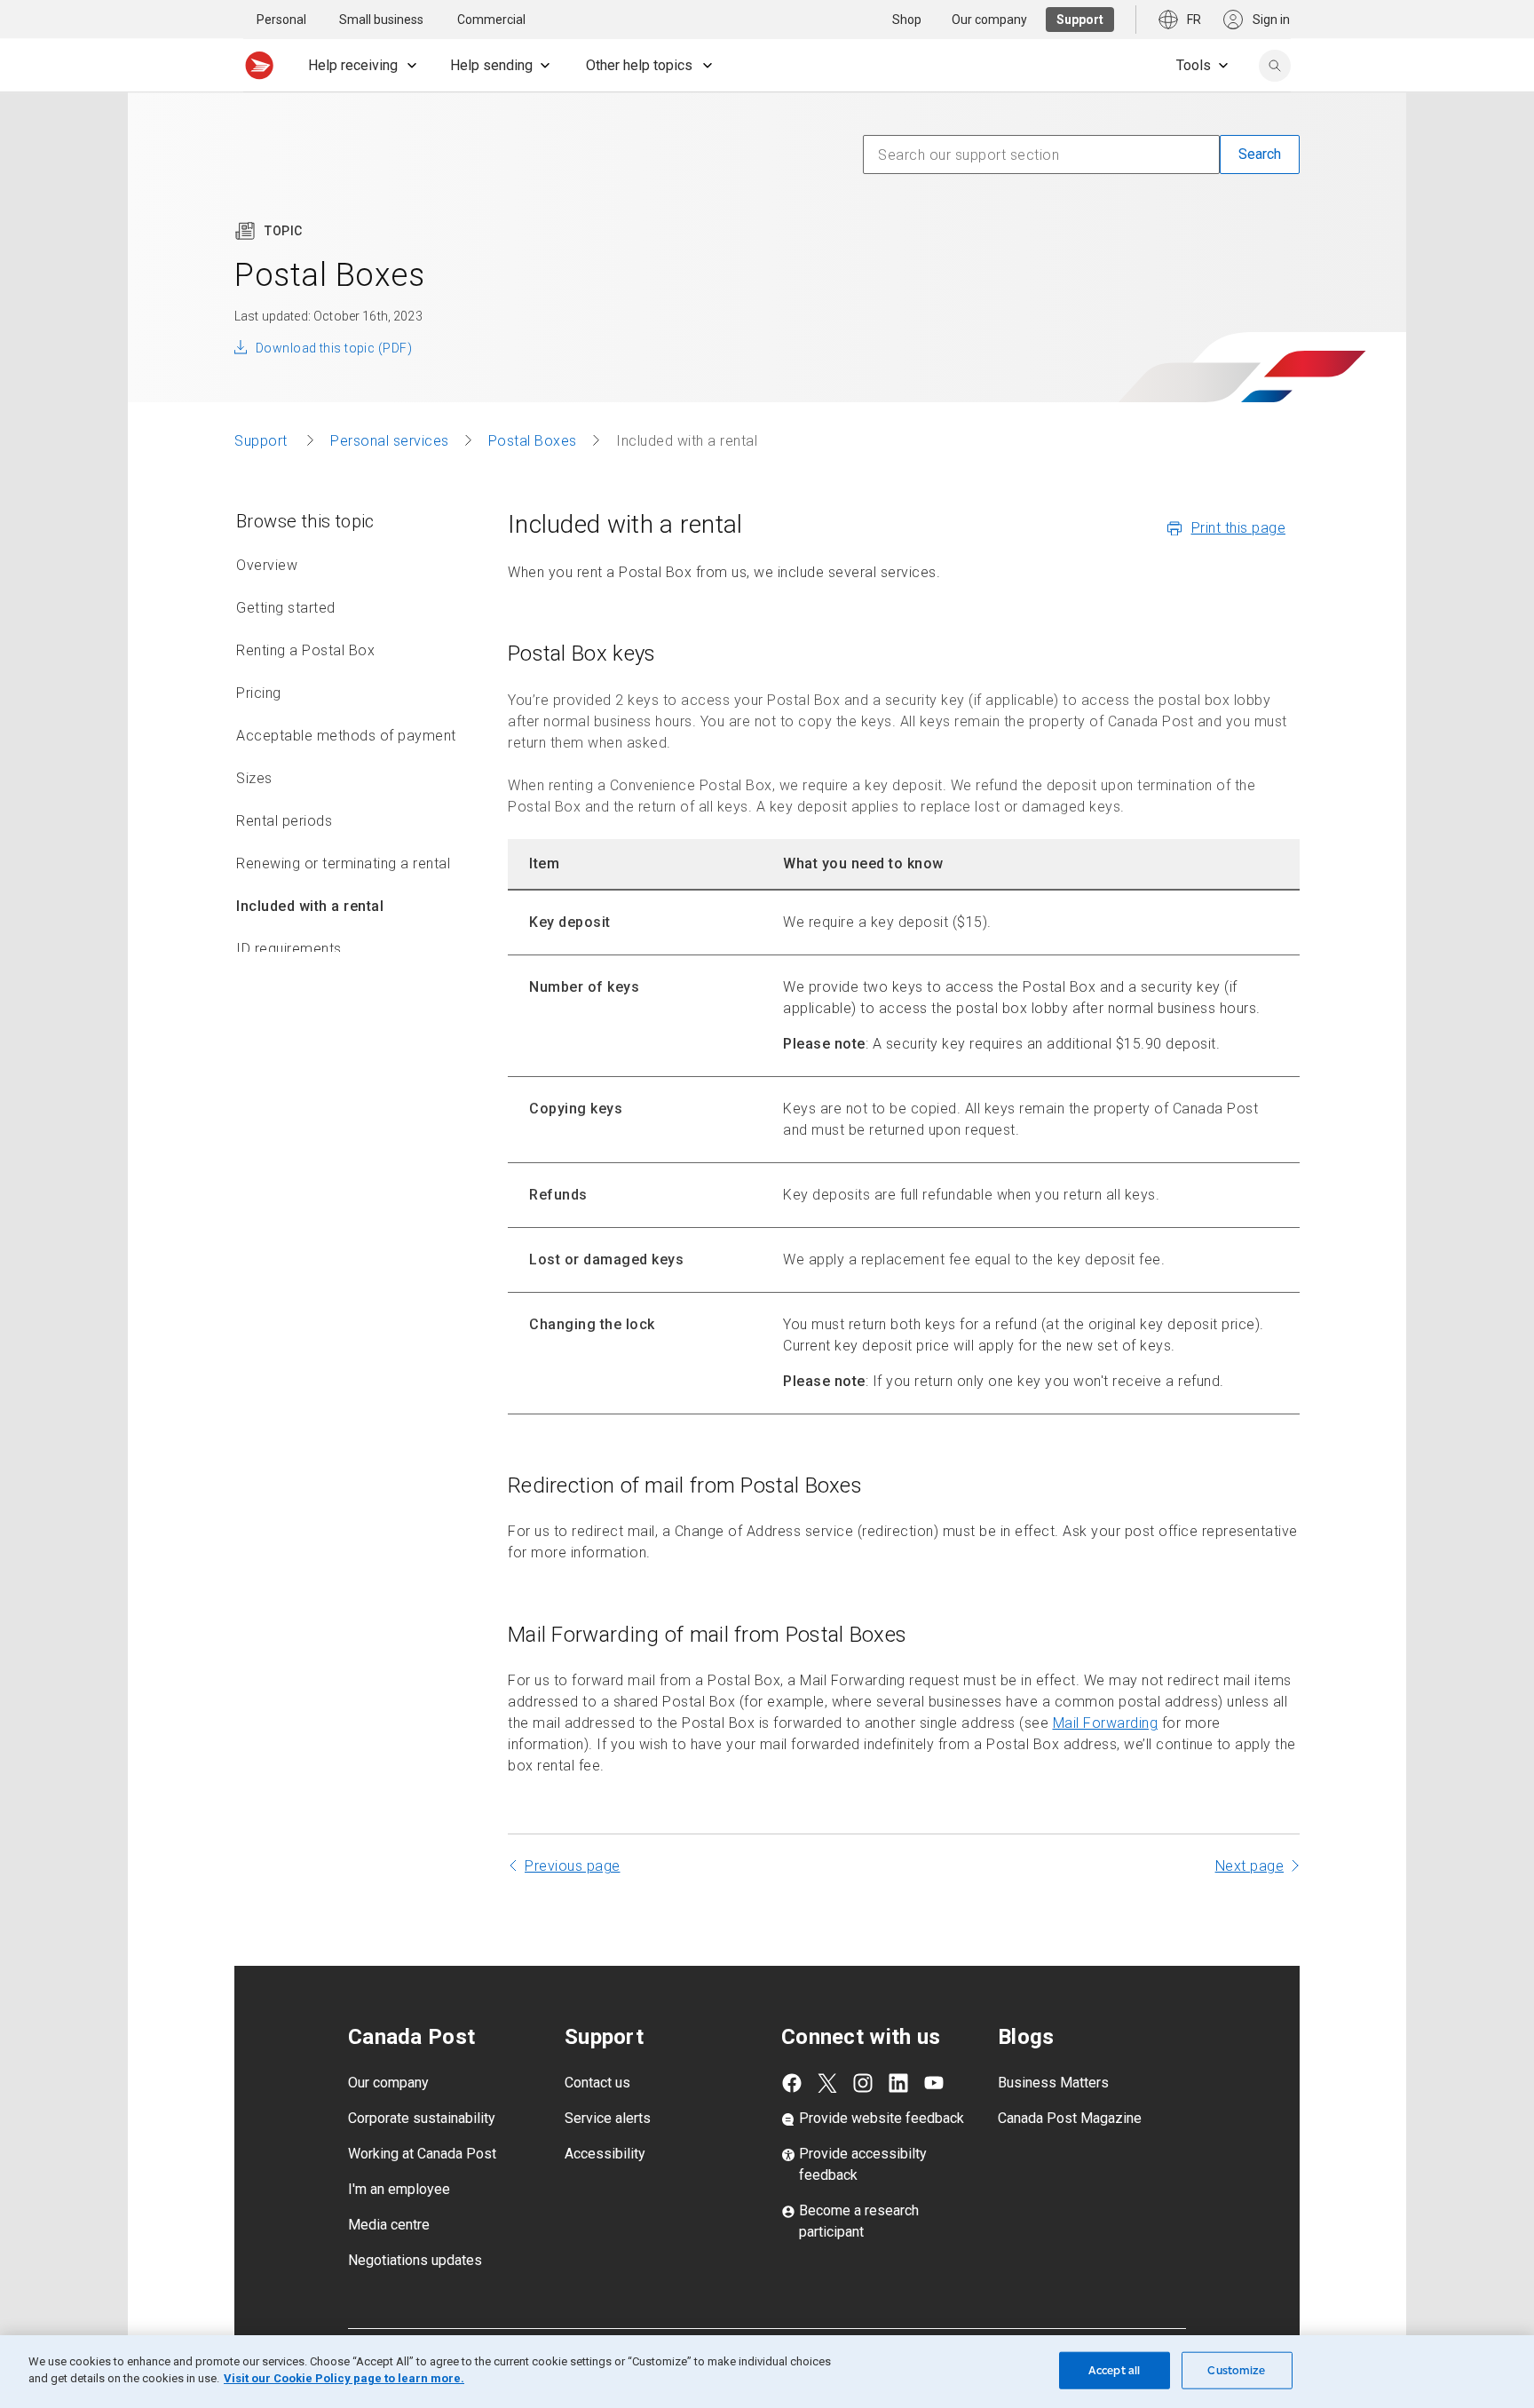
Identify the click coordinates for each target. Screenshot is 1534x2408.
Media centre (389, 2225)
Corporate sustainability (422, 2118)
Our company (388, 2083)
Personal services (390, 441)
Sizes (254, 778)
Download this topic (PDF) (334, 348)
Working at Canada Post (422, 2154)
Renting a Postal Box (305, 650)
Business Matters (1053, 2083)
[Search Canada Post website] (1275, 66)
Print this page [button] (1239, 528)
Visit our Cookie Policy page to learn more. (344, 2378)
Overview (267, 565)
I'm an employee (399, 2189)
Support (263, 441)
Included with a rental (310, 906)
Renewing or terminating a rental (343, 863)
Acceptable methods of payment (346, 736)
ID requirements (289, 949)
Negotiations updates (415, 2260)
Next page (1250, 1866)
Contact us (597, 2083)
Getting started (286, 608)
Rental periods (284, 821)
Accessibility (605, 2154)
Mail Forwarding (1106, 1723)
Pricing (259, 693)
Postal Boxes (533, 441)
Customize (1236, 2370)
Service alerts (608, 2118)
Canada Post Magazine (1070, 2118)
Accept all (1114, 2370)
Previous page (573, 1866)
